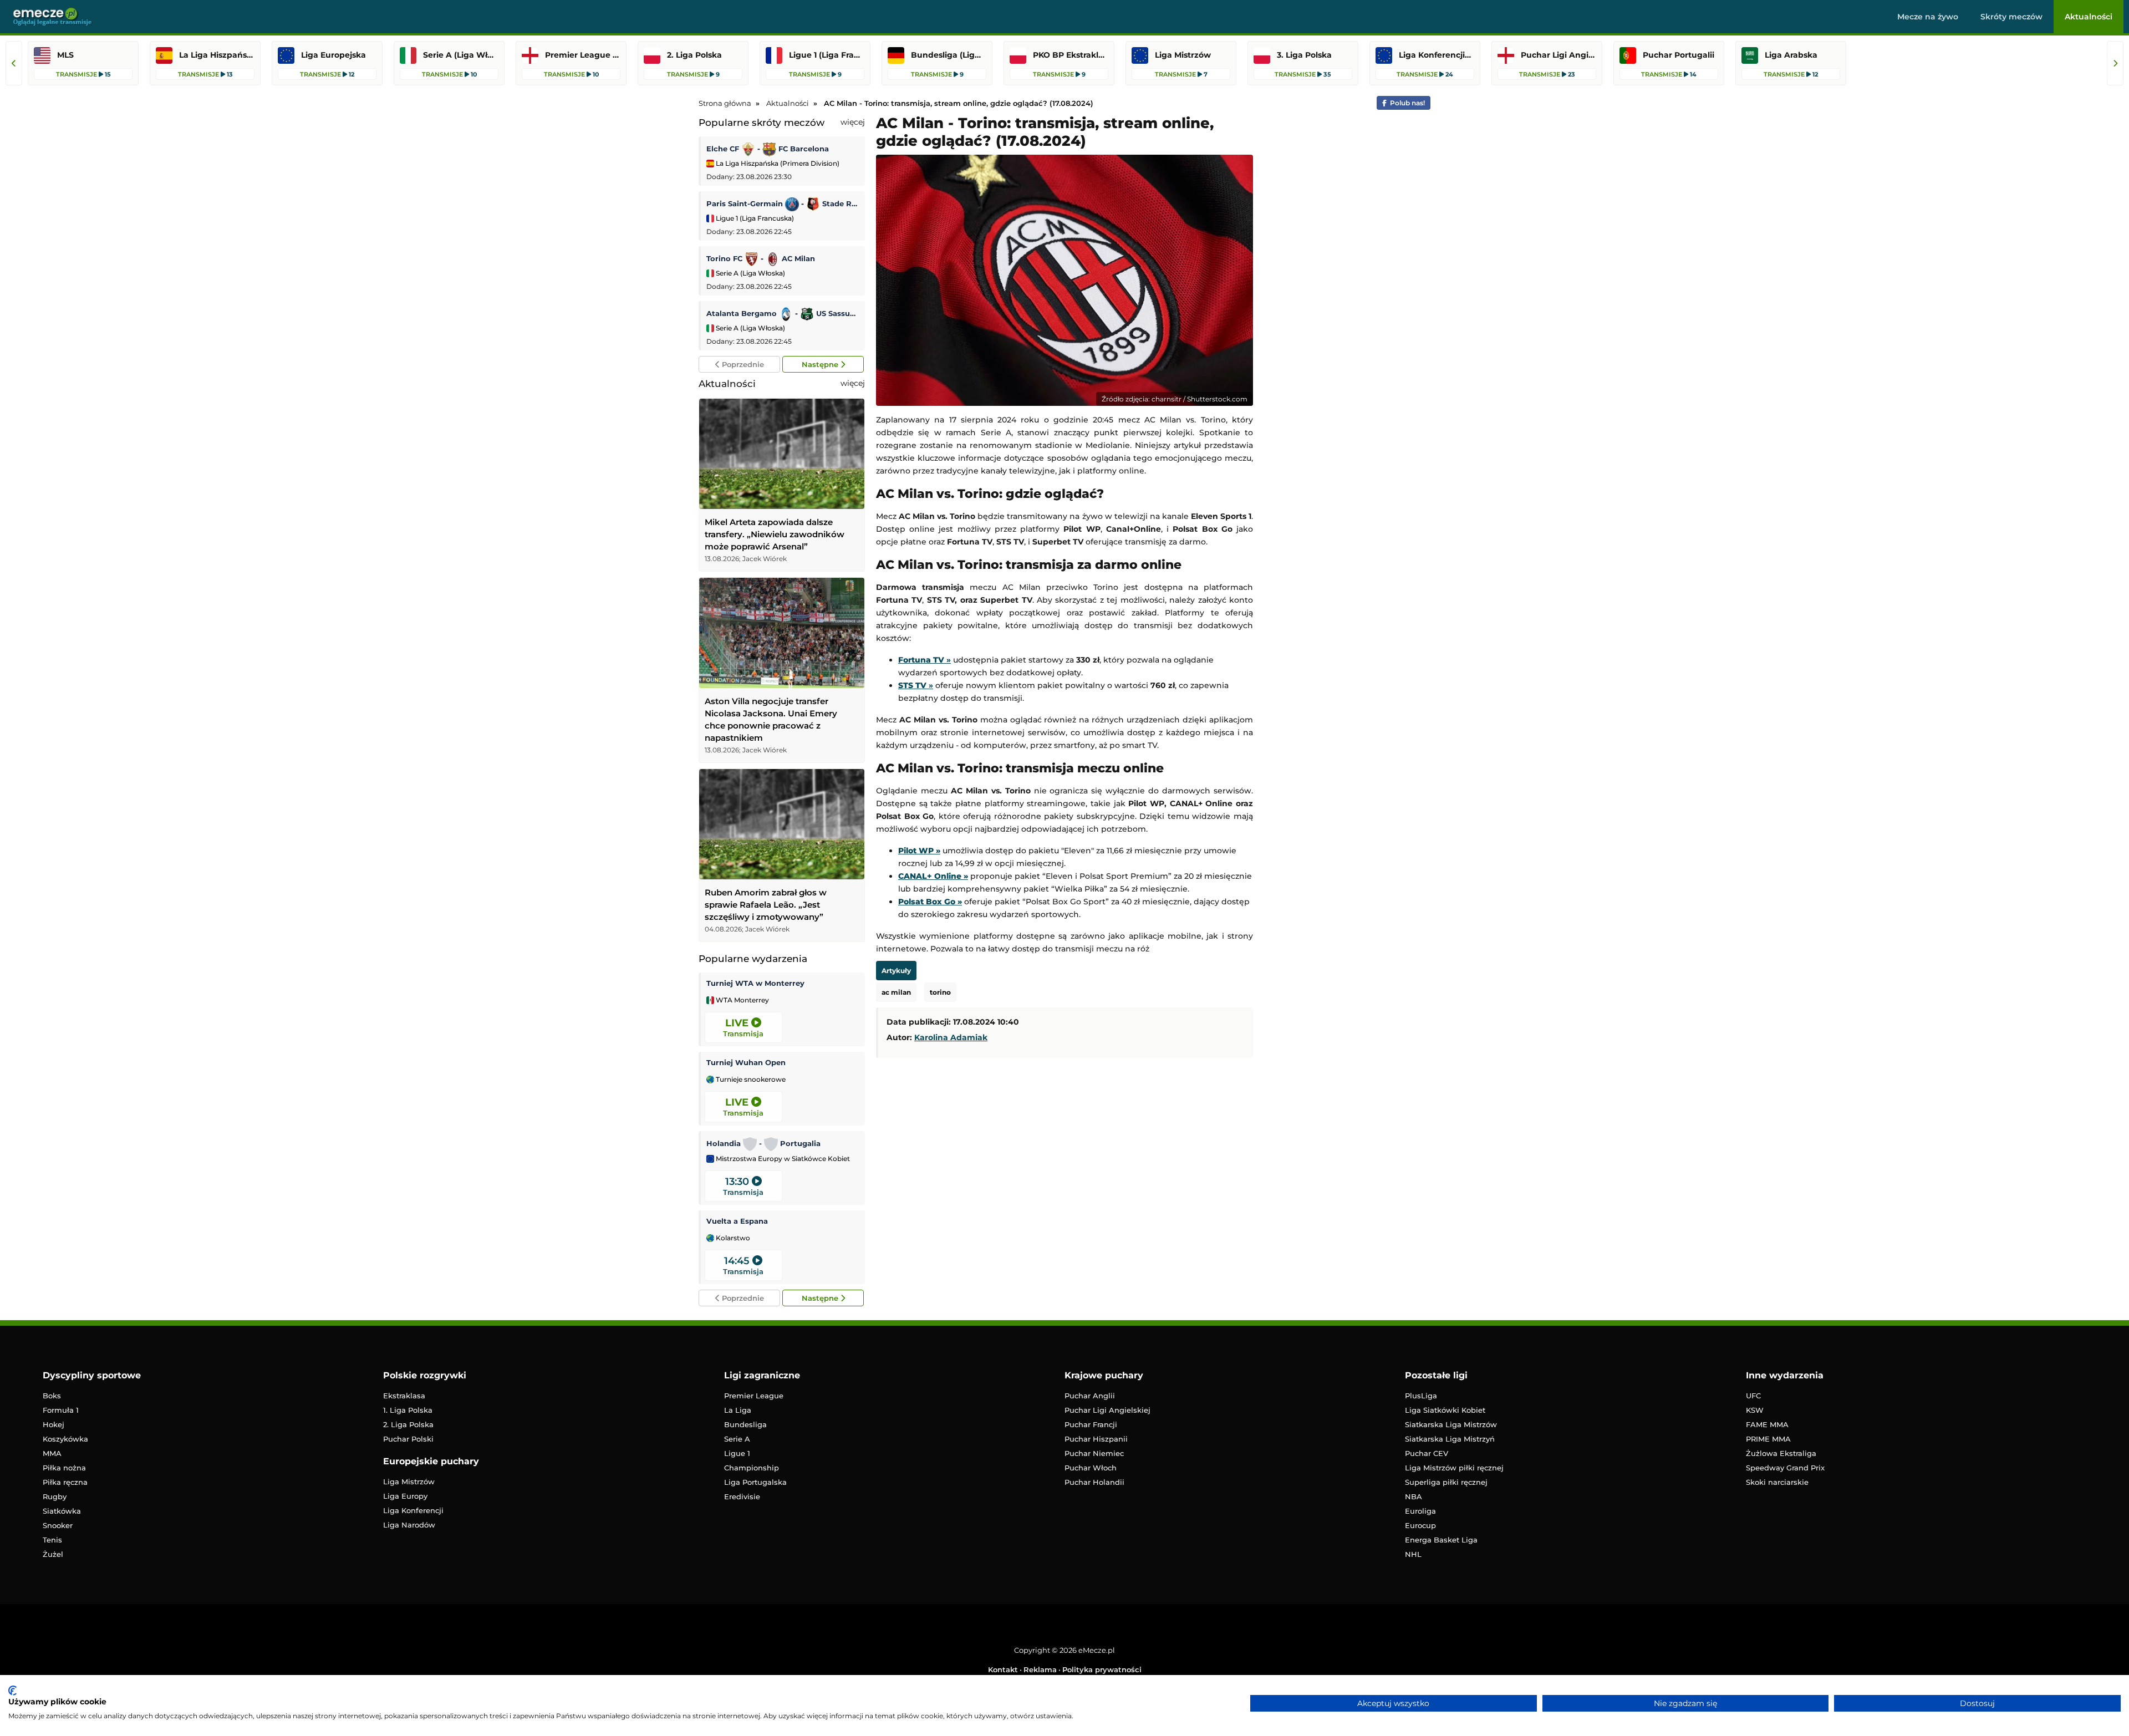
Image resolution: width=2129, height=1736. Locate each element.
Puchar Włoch (1091, 1468)
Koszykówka (65, 1439)
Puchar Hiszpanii (1096, 1439)
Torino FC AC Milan (761, 258)
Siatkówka (62, 1511)
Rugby (55, 1496)
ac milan (896, 992)
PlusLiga (1421, 1396)
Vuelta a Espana (737, 1221)
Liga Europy (405, 1496)
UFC (1753, 1396)
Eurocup (1420, 1525)
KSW (1755, 1410)
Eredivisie (742, 1496)
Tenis (52, 1540)
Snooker (58, 1525)
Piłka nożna (64, 1468)
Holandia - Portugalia (763, 1143)
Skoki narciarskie (1777, 1482)
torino (940, 992)
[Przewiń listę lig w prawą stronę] (2115, 63)
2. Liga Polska (408, 1424)
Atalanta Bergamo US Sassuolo (783, 313)
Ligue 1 (737, 1453)
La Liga (738, 1410)
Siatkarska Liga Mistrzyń (1450, 1439)
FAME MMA (1767, 1424)
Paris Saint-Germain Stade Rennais (783, 203)
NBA (1414, 1496)
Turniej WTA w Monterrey (755, 983)
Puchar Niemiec (1094, 1453)
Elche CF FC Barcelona (768, 149)
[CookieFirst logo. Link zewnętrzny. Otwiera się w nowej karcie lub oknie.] (12, 1691)
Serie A (737, 1439)
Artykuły (896, 971)
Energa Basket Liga (1441, 1540)
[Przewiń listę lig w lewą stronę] (14, 63)
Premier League (754, 1396)
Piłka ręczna (65, 1482)
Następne (821, 364)
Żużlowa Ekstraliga (1781, 1453)
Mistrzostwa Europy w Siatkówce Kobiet (782, 1159)
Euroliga (1420, 1511)
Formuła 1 (61, 1410)
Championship (752, 1468)
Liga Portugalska (755, 1482)
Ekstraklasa (404, 1396)
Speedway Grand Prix (1785, 1468)
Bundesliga (745, 1424)
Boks (52, 1396)
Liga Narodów (409, 1525)
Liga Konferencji (413, 1510)
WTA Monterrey (742, 1000)
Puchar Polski (408, 1439)
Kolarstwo (732, 1238)
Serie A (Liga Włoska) (750, 273)
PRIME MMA (1768, 1439)
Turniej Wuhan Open (746, 1062)
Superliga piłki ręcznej (1446, 1482)
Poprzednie (742, 364)
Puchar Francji (1091, 1424)
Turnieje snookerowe (750, 1080)
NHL (1413, 1554)
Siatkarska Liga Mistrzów (1451, 1424)
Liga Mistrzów (409, 1482)
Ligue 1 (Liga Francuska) (754, 218)
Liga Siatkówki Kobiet (1445, 1410)
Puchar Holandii (1094, 1482)
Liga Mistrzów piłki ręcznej (1454, 1468)
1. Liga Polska (408, 1410)
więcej (853, 122)
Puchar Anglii (1090, 1396)
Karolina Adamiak (951, 1037)
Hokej (54, 1424)
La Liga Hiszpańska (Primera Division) (777, 163)
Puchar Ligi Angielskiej (1107, 1410)
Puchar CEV (1427, 1453)
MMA (52, 1453)
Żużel (53, 1554)
